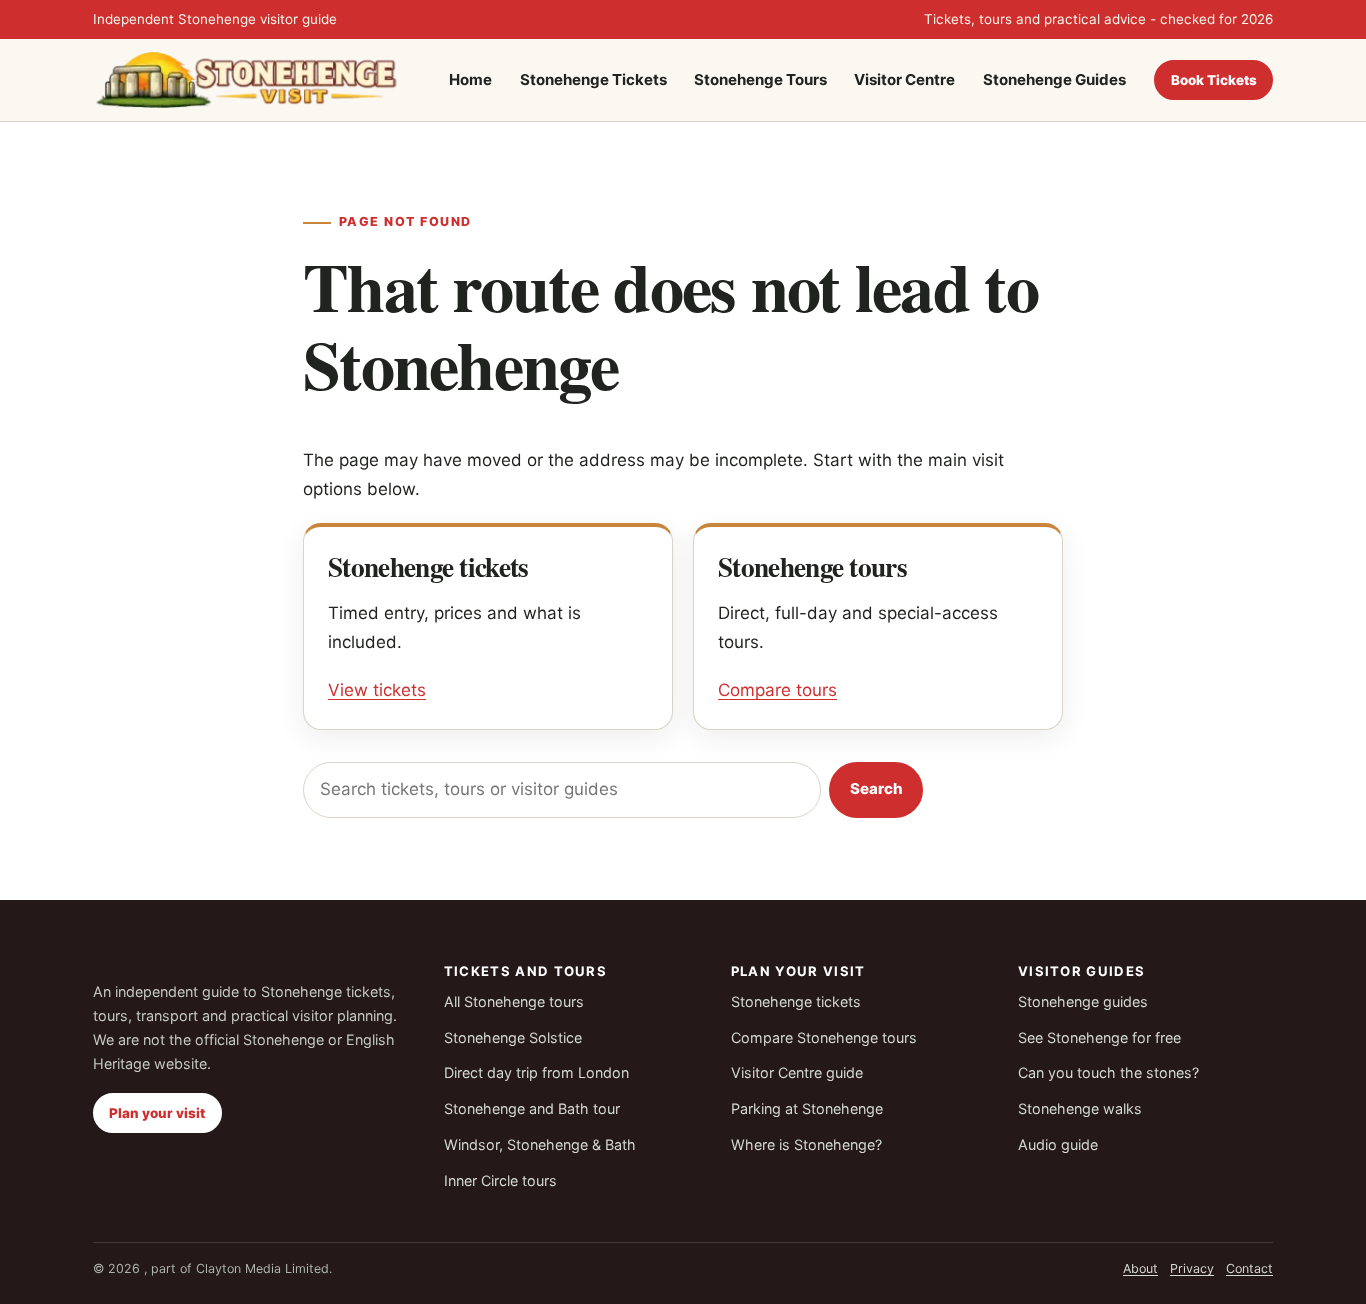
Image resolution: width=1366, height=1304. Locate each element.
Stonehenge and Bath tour (532, 1108)
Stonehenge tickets (796, 1001)
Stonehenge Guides (1054, 79)
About (1140, 1268)
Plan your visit (157, 1113)
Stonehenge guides (1083, 1001)
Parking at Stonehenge (807, 1108)
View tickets (377, 690)
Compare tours (777, 690)
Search (876, 788)
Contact (1249, 1268)
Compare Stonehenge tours (824, 1037)
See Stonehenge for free (1099, 1037)
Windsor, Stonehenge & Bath (540, 1144)
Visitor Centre (904, 79)
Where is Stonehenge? (806, 1144)
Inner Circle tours (500, 1180)
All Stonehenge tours (514, 1001)
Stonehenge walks (1080, 1108)
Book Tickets (1214, 79)
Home (470, 79)
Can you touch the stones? (1108, 1072)
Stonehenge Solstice (513, 1037)
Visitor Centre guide (797, 1072)
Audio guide (1058, 1144)
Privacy (1192, 1268)
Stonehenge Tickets (593, 79)
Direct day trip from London (536, 1072)
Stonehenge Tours (760, 79)
